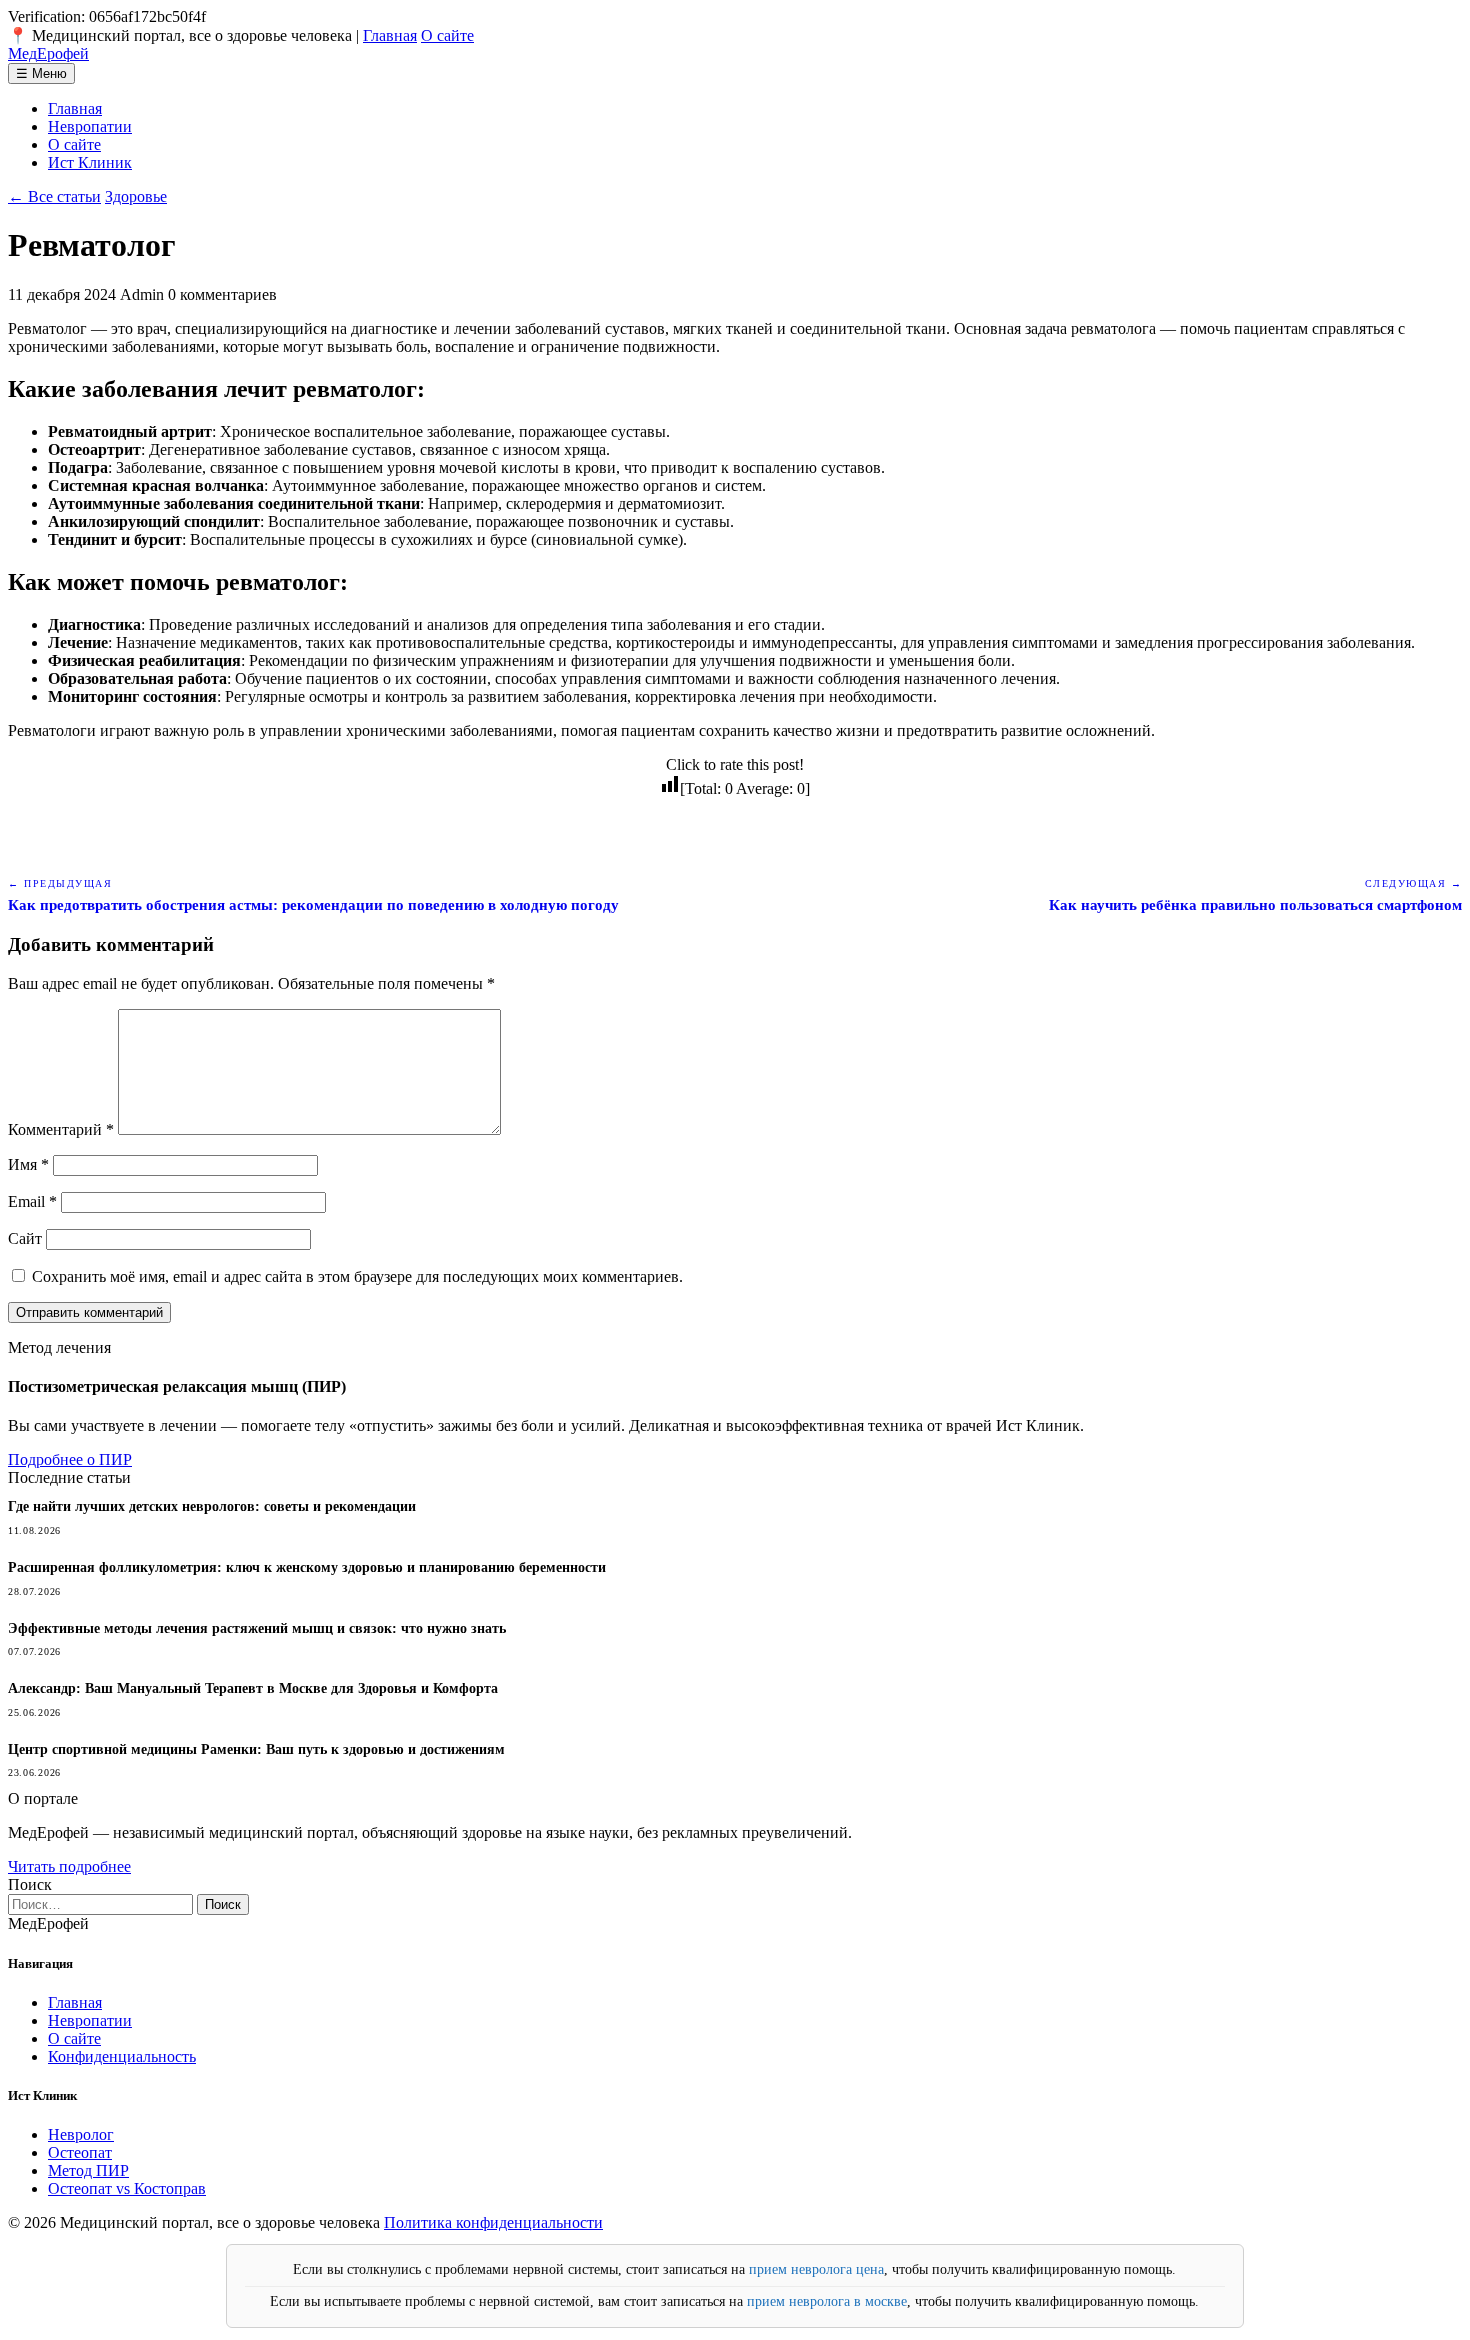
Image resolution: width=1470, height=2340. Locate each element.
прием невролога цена (816, 2269)
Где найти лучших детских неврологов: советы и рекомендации (212, 1506)
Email (32, 1201)
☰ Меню (41, 73)
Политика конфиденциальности (493, 2222)
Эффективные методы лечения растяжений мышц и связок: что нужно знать (257, 1628)
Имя (28, 1164)
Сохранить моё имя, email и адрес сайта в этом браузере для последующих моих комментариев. (357, 1276)
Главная (390, 35)
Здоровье (136, 196)
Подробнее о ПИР (70, 1459)
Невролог (81, 2134)
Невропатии (90, 126)
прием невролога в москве (827, 2301)
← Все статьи (54, 196)
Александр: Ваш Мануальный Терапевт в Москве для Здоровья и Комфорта (253, 1688)
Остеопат (80, 2152)
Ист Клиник (90, 162)
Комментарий (61, 1129)
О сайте (447, 35)
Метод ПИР (88, 2170)
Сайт (25, 1238)
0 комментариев (222, 294)
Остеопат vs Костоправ (127, 2188)
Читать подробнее (69, 1866)
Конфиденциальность (122, 2056)
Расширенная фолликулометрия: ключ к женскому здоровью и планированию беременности (307, 1567)
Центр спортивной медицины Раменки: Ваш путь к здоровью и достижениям (256, 1749)
